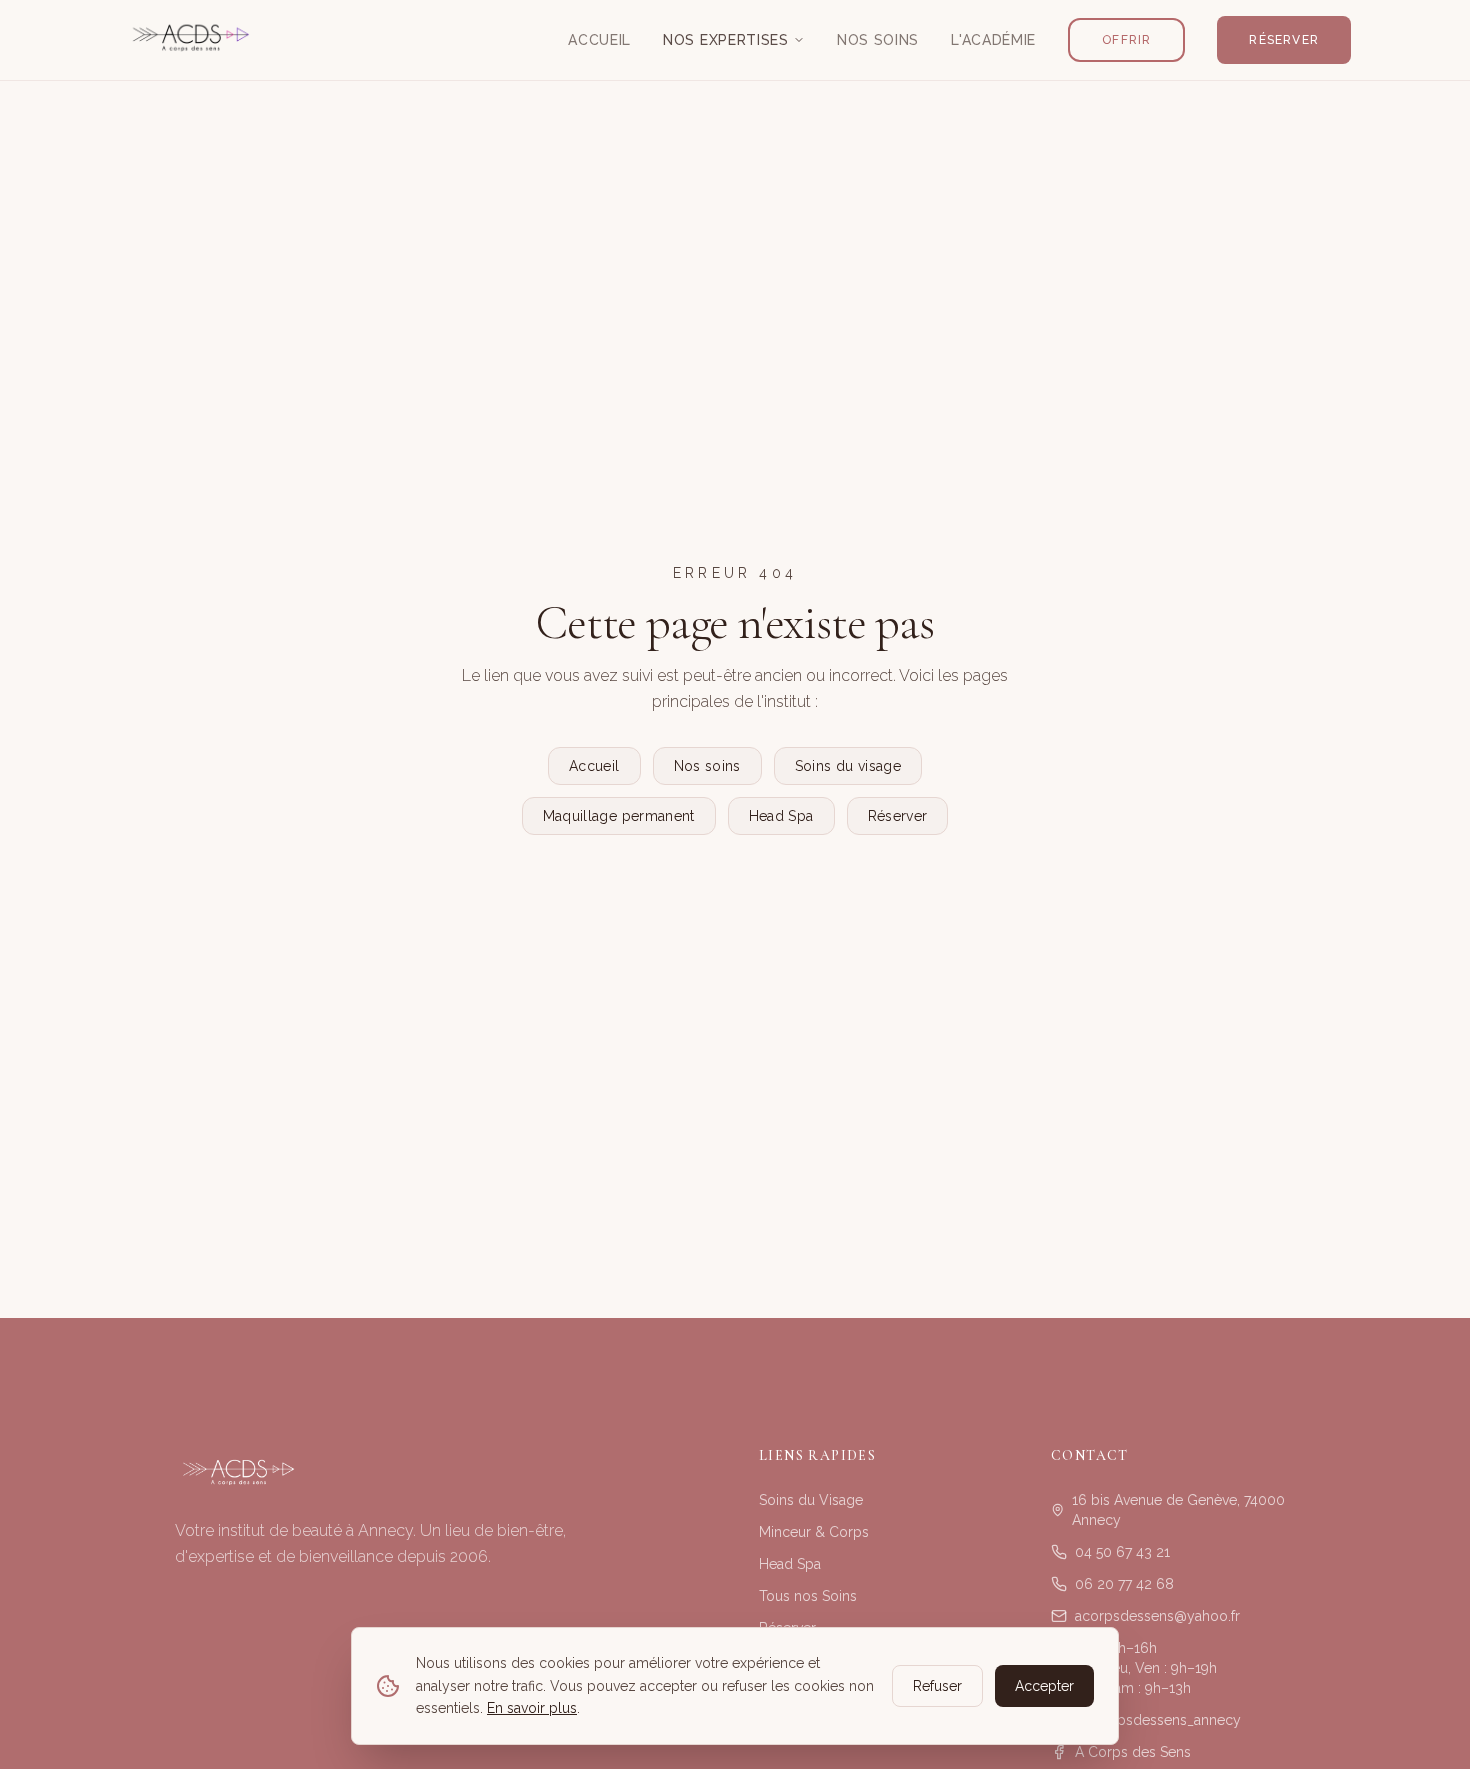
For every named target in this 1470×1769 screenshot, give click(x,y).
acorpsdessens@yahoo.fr (1157, 1616)
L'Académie (993, 40)
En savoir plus (532, 1708)
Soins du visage (848, 766)
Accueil (599, 40)
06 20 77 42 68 (1124, 1584)
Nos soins (707, 766)
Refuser (937, 1686)
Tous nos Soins (808, 1596)
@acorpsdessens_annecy (1158, 1720)
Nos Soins (878, 40)
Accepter (1044, 1686)
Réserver (1284, 40)
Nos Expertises (726, 40)
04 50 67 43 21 (1122, 1552)
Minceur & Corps (814, 1532)
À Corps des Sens (1133, 1752)
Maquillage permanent (619, 816)
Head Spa (781, 816)
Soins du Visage (811, 1500)
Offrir (1126, 40)
